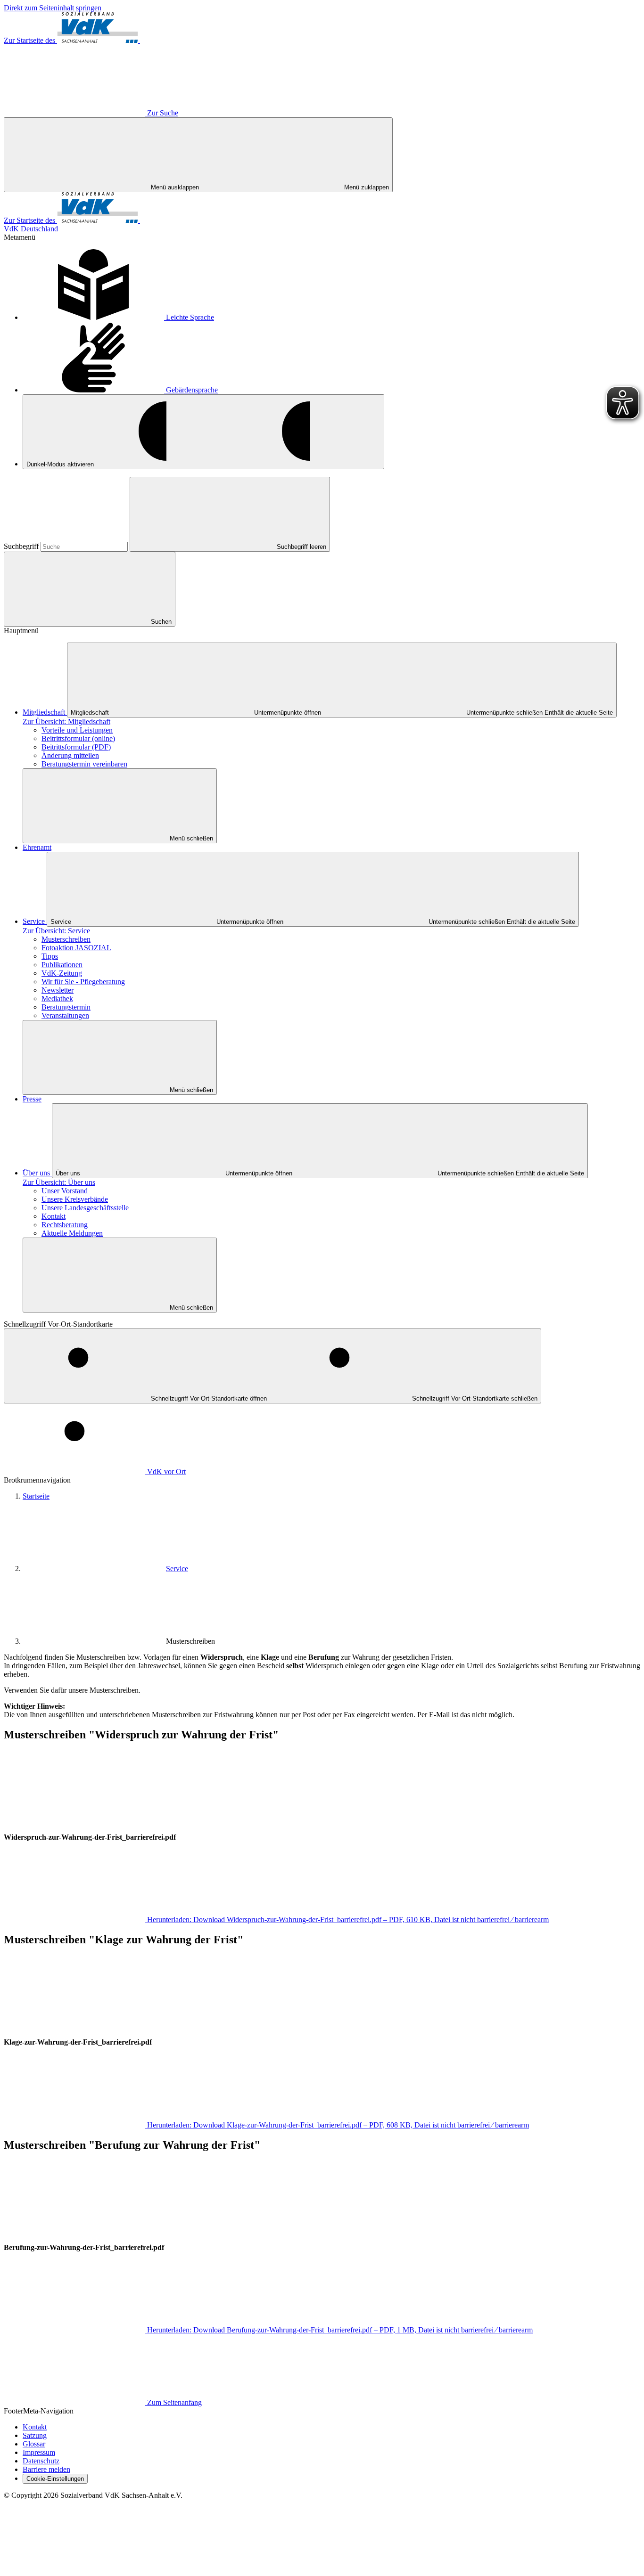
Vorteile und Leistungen (77, 730)
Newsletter (58, 990)
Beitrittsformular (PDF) (76, 747)
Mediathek (57, 999)
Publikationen (62, 965)
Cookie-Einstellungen (55, 2479)
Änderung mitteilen (70, 755)
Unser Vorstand (65, 1191)
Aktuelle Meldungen (72, 1233)
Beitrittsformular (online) (78, 738)
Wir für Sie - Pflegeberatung (83, 982)
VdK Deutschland (31, 229)
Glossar (34, 2444)
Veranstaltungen (65, 1015)
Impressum (39, 2452)
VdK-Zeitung (62, 973)
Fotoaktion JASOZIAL (76, 948)
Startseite (36, 1496)
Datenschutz (41, 2461)
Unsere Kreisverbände (75, 1199)
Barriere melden (46, 2469)
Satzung (35, 2435)
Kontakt (54, 1216)
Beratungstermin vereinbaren (84, 764)
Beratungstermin (66, 1007)
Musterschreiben (66, 939)
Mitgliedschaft (45, 712)
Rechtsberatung (65, 1225)
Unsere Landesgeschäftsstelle (85, 1208)
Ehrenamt (37, 847)
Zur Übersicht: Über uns (59, 1182)
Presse (32, 1099)
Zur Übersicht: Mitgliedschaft (66, 721)
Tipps (50, 956)
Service (35, 921)
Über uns (37, 1173)
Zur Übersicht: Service (56, 931)
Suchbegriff (22, 546)
